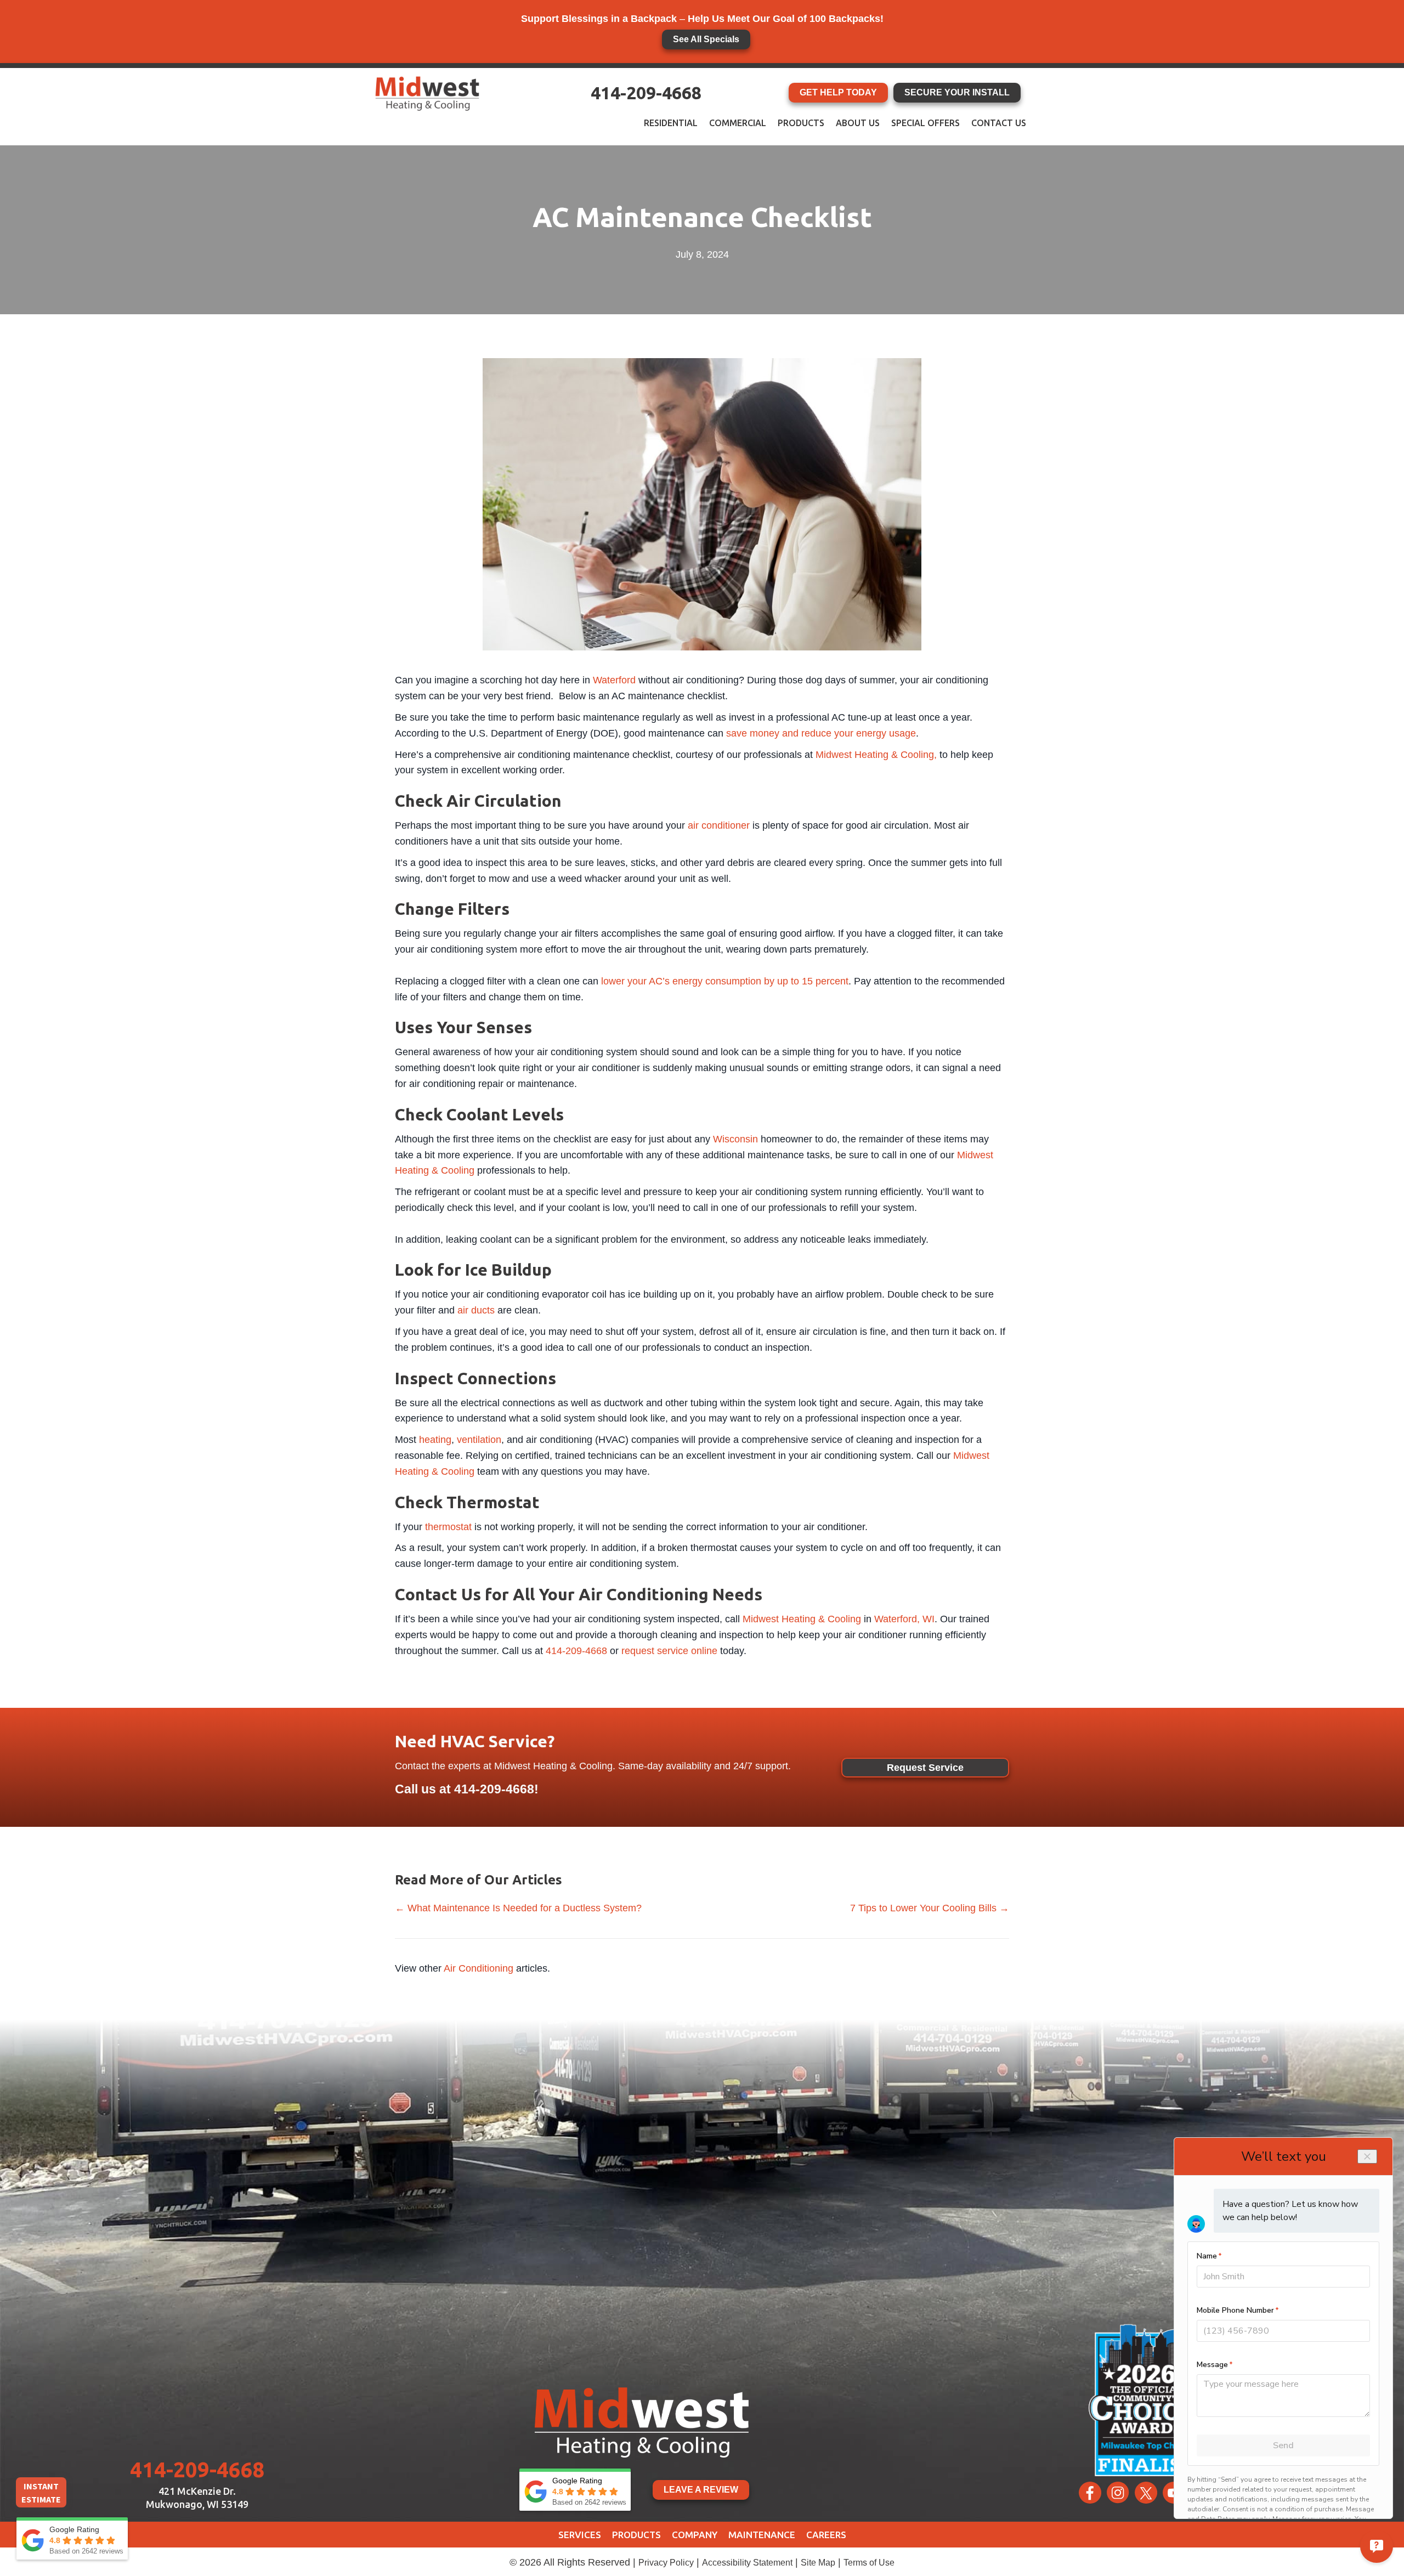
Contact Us (999, 123)
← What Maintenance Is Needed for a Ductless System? (518, 1908)
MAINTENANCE (762, 2535)
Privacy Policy (666, 2563)
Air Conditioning (479, 1968)
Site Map (818, 2563)
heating (435, 1440)
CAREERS (826, 2535)
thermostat (448, 1527)
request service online (669, 1651)
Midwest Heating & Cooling (802, 1619)
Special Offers (925, 123)
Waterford (614, 680)
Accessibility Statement (747, 2563)
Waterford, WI (904, 1619)
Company (695, 2535)
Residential (671, 123)
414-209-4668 (646, 93)
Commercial (738, 123)
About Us (858, 123)
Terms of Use (869, 2563)
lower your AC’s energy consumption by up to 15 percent (725, 981)
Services (580, 2535)
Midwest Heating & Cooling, (876, 755)
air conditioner (719, 825)
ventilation (479, 1440)
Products (801, 123)
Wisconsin (735, 1139)
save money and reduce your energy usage (821, 733)
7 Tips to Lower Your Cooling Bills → (930, 1908)
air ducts (476, 1310)
